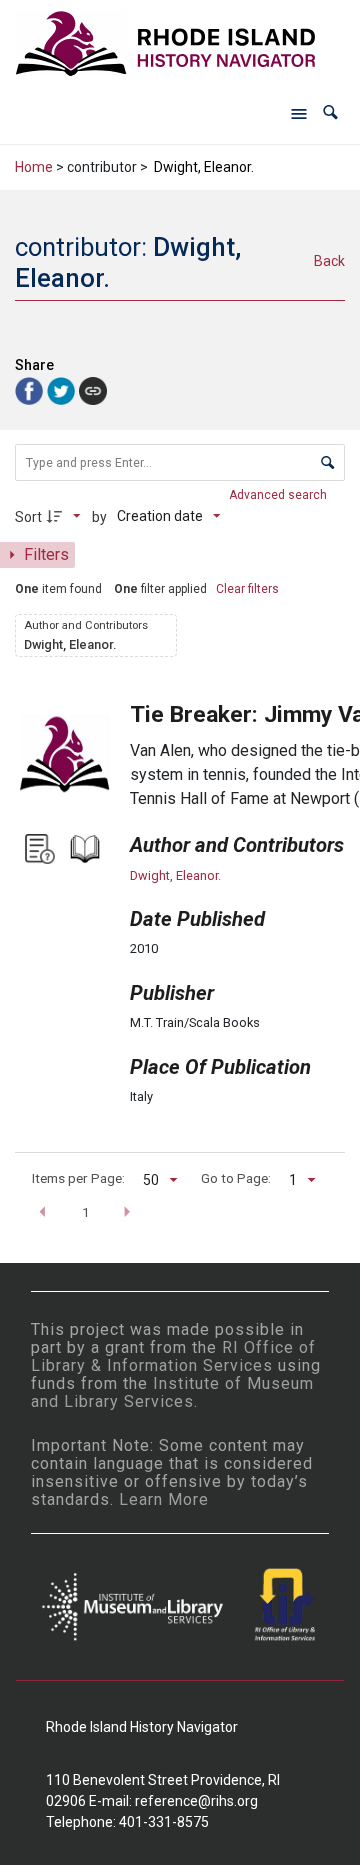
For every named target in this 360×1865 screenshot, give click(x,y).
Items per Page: (78, 1178)
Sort (28, 517)
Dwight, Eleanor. (175, 875)
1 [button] (86, 1212)
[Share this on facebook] (31, 389)
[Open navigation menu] (299, 113)
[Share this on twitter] (63, 389)
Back (329, 261)
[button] (330, 112)
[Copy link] (93, 391)
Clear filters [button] (247, 589)
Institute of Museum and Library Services (172, 1392)
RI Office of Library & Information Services (173, 1356)
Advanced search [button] (279, 495)
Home (34, 167)
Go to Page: (236, 1178)
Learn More (164, 1499)
